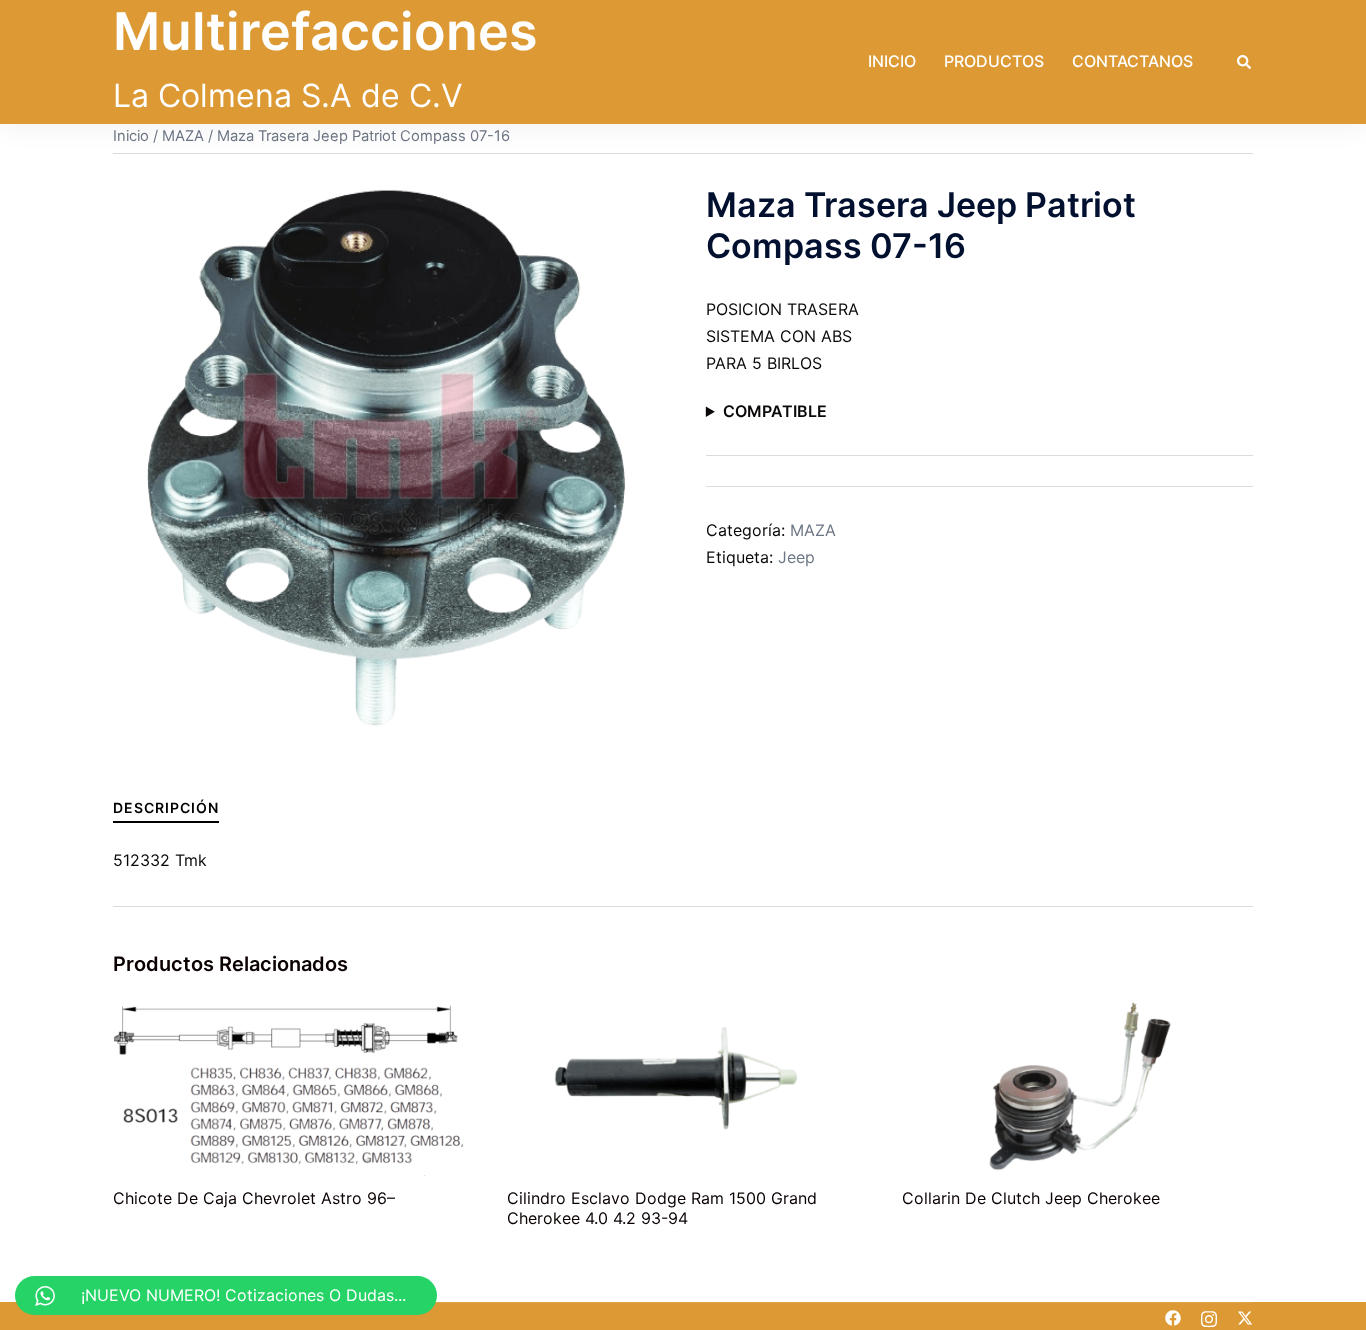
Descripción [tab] (166, 807)
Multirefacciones (325, 31)
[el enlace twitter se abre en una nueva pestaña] (1245, 1316)
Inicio (892, 61)
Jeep (796, 557)
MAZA (183, 136)
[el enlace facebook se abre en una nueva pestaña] (1173, 1316)
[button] (1245, 62)
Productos (994, 61)
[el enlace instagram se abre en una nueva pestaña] (1209, 1316)
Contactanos (1132, 61)
